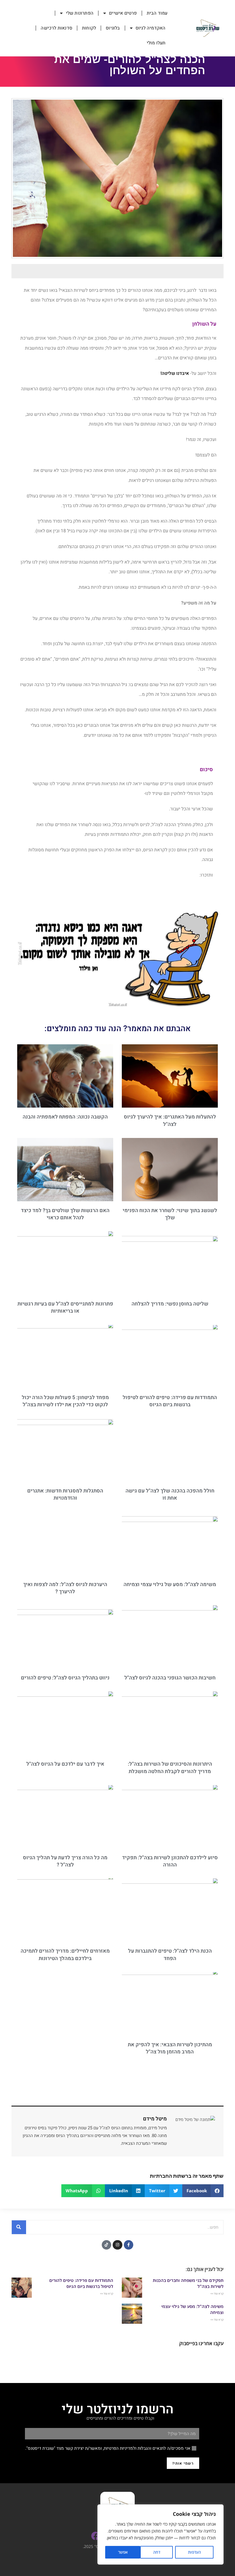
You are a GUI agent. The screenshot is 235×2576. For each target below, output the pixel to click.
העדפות (194, 2552)
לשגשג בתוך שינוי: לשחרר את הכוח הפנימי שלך (170, 1214)
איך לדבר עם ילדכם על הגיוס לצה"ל (65, 1764)
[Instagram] (117, 2245)
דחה (157, 2552)
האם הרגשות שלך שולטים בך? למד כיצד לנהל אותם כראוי (65, 1214)
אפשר (123, 2552)
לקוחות (89, 28)
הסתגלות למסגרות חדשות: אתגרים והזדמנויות (65, 1494)
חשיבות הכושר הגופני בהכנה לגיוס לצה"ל (170, 1678)
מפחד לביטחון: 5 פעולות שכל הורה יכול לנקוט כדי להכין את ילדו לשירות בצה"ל (65, 1401)
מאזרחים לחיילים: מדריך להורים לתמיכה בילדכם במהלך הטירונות (65, 1955)
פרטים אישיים (123, 13)
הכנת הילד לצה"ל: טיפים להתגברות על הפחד (170, 1955)
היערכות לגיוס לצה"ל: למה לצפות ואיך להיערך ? (65, 1588)
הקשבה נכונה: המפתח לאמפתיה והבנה (65, 1117)
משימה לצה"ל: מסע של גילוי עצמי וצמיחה (170, 1585)
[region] (160, 2534)
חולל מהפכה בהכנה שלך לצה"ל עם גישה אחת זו (170, 1494)
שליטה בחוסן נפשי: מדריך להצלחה (170, 1304)
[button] (203, 2191)
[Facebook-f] (129, 2245)
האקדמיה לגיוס (151, 28)
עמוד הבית (157, 13)
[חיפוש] (19, 2227)
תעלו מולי (156, 43)
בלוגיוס (113, 28)
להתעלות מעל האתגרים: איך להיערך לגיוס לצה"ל (170, 1120)
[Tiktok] (107, 2245)
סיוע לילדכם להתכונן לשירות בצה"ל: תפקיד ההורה (170, 1861)
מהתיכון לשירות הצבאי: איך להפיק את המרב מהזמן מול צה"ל (170, 2048)
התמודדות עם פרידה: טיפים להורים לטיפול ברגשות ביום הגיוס (170, 1401)
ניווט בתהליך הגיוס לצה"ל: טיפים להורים (65, 1678)
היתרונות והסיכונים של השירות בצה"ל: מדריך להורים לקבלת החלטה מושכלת (170, 1768)
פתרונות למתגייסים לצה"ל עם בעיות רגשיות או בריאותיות (65, 1307)
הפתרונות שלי (80, 13)
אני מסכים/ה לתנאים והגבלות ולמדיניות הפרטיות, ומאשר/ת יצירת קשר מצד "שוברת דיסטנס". (108, 2448)
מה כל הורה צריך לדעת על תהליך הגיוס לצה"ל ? (65, 1861)
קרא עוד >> (217, 2294)
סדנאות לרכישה (56, 28)
